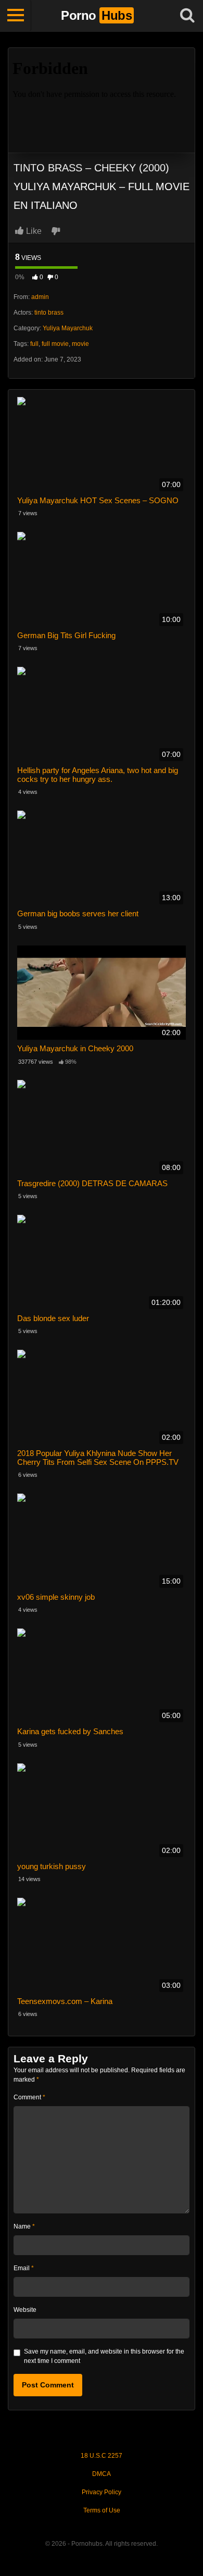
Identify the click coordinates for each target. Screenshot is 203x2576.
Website (25, 2310)
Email (24, 2268)
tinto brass (49, 313)
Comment (29, 2097)
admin (40, 297)
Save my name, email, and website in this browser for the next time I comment (104, 2356)
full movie (55, 344)
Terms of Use (102, 2510)
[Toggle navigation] (16, 16)
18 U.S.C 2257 (102, 2456)
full (34, 344)
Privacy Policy (102, 2492)
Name (24, 2226)
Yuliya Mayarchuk (68, 328)
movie (80, 344)
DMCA (102, 2474)
